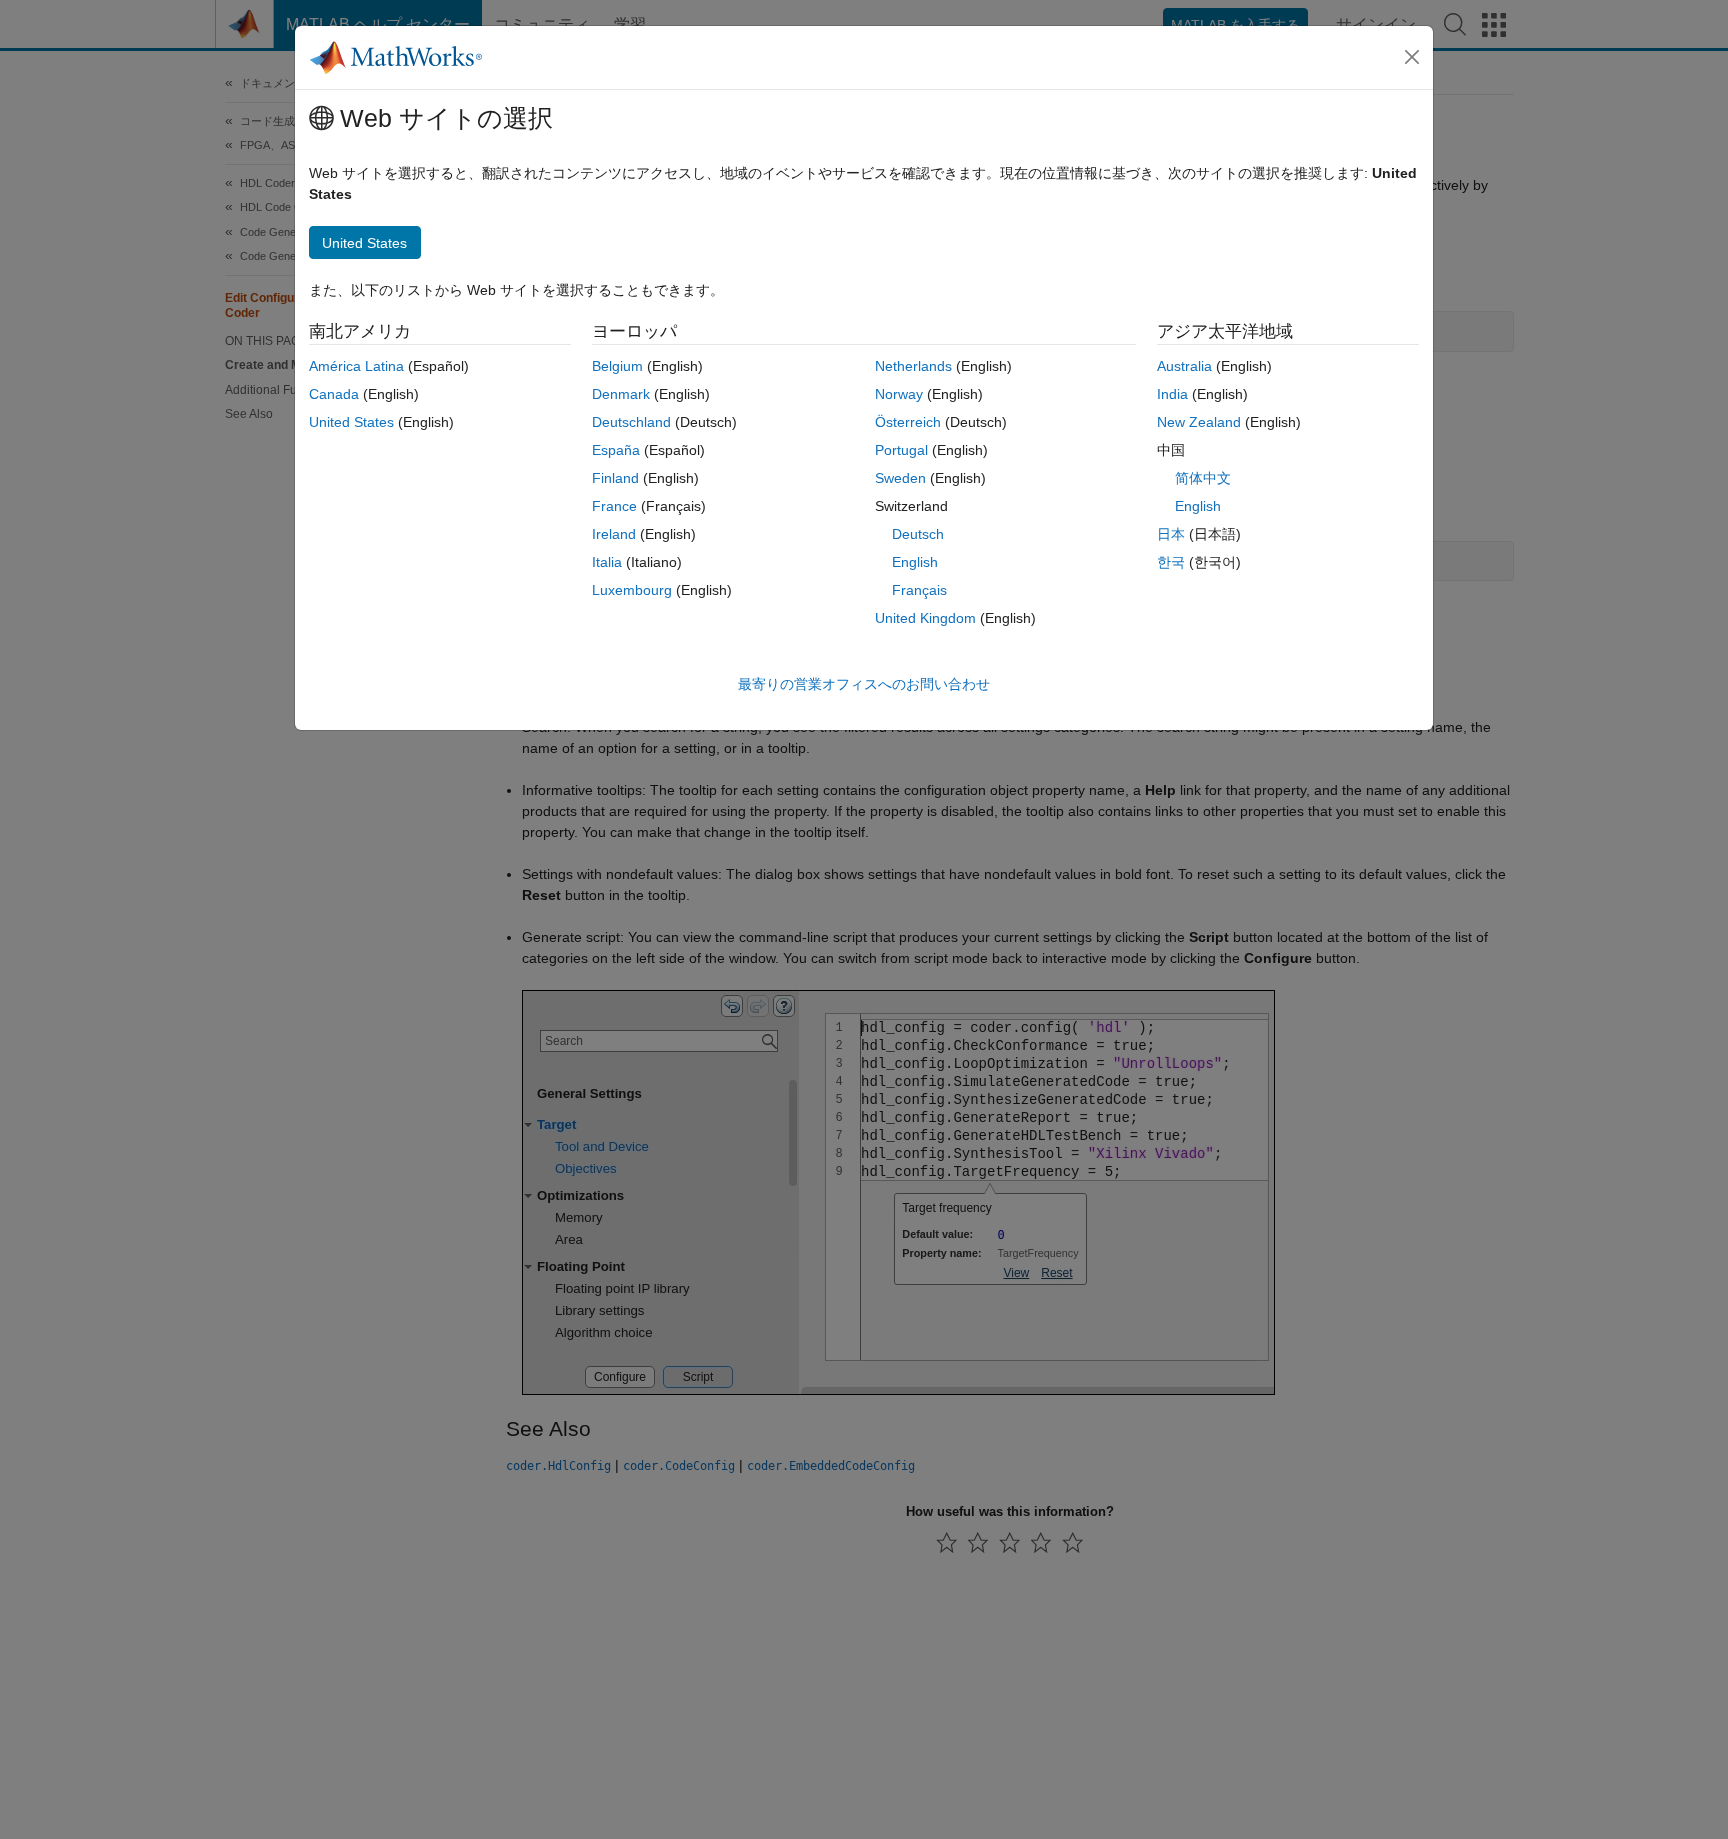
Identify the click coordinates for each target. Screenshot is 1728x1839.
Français (919, 590)
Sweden (900, 478)
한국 (1171, 562)
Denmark (621, 394)
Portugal (901, 450)
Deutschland (631, 422)
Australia (1184, 366)
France (614, 506)
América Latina (356, 366)
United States (351, 422)
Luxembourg (632, 590)
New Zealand (1199, 422)
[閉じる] (1412, 57)
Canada (334, 394)
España (616, 450)
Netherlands (913, 366)
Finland (615, 478)
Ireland (614, 534)
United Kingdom (925, 618)
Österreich (908, 422)
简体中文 (1203, 478)
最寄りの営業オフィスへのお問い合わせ (864, 684)
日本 (1171, 534)
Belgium (617, 366)
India (1172, 394)
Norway (899, 394)
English (915, 562)
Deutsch (918, 534)
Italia (607, 562)
